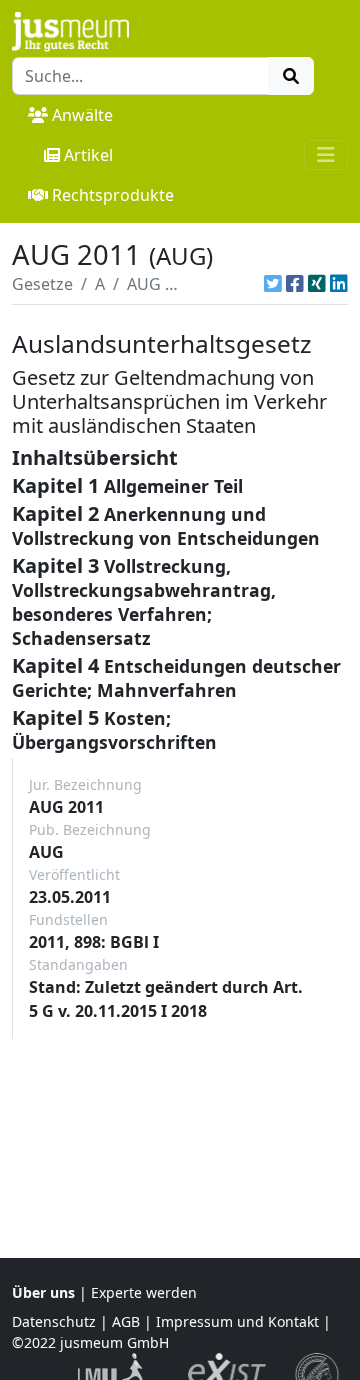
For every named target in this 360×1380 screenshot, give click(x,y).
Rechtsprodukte (113, 195)
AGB (126, 1321)
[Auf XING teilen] (317, 284)
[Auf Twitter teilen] (273, 284)
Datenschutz (54, 1321)
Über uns (43, 1292)
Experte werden (144, 1292)
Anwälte (82, 115)
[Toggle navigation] (326, 155)
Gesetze (42, 284)
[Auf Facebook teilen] (295, 284)
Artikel (88, 155)
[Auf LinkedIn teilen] (339, 284)
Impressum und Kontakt (237, 1321)
